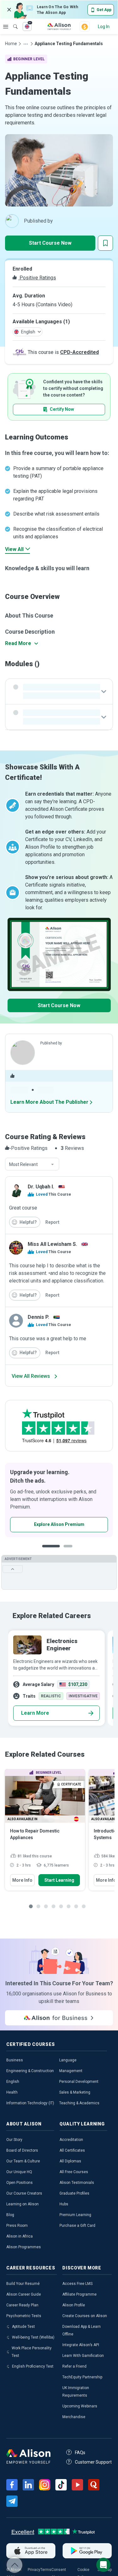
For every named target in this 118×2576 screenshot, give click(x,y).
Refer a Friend (74, 2366)
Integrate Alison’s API (81, 2345)
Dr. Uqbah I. (41, 1187)
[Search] (12, 22)
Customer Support (93, 2462)
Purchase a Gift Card (77, 2226)
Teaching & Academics (79, 2103)
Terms (46, 2570)
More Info (22, 1880)
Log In (104, 27)
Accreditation (71, 2140)
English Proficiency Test (33, 2366)
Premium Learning (75, 2215)
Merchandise (74, 2417)
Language (68, 2060)
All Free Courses (74, 2172)
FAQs (80, 2453)
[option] (56, 1678)
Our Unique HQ (19, 2172)
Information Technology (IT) (30, 2103)
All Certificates (72, 2150)
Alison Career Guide (24, 2294)
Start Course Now (50, 243)
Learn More (35, 1713)
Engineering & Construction (30, 2071)
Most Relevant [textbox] (23, 1164)
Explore (6, 27)
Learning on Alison (22, 2204)
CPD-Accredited (79, 352)
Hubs (64, 2204)
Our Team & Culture (23, 2161)
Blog (10, 2215)
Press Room (17, 2226)
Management (71, 2071)
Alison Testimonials (77, 2183)
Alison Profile (74, 2305)
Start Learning (59, 1880)
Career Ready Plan (22, 2305)
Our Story (14, 2140)
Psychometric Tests (24, 2316)
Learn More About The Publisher (49, 1102)
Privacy (34, 2570)
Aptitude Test (23, 2327)
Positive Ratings (37, 278)
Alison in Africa (20, 2236)
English (13, 2082)
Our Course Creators (24, 2193)
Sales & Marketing (75, 2092)
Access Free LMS (77, 2284)
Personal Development (79, 2082)
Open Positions (20, 2183)
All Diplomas (70, 2161)
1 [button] (48, 1551)
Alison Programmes (24, 2247)
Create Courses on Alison (85, 2316)
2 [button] (64, 1551)
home (11, 44)
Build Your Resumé (23, 2284)
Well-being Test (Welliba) (33, 2337)
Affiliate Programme (79, 2294)
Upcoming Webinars (80, 2406)
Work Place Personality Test (32, 2352)
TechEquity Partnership (82, 2377)
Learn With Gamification (83, 2356)
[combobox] (32, 1164)
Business (15, 2060)
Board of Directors (22, 2150)
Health (12, 2092)
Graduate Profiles (74, 2193)
